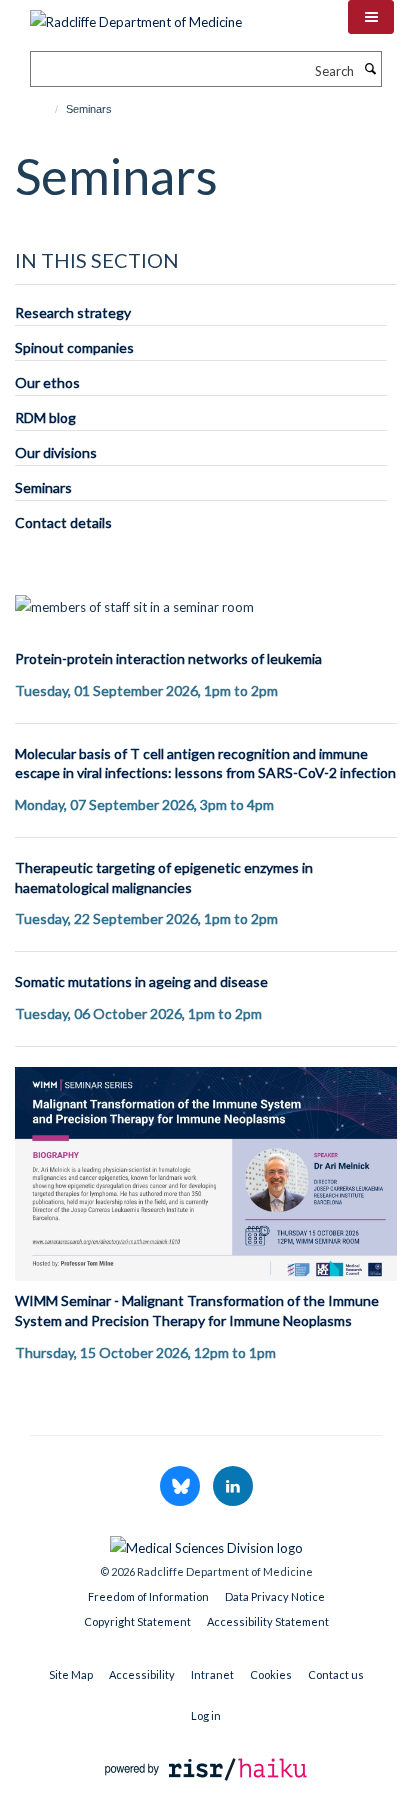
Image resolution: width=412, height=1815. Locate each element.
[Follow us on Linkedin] (233, 1487)
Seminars (43, 487)
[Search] (370, 69)
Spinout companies (74, 347)
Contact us (336, 1674)
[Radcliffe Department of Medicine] (136, 15)
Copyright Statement (137, 1621)
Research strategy (73, 312)
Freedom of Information (148, 1596)
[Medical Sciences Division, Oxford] (206, 1543)
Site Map (71, 1674)
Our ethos (47, 382)
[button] (371, 17)
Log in (206, 1715)
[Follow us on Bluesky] (181, 1487)
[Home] (47, 109)
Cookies (271, 1674)
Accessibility (142, 1674)
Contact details (63, 522)
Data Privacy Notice (275, 1596)
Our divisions (56, 452)
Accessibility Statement (268, 1621)
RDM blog (45, 417)
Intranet (212, 1674)
